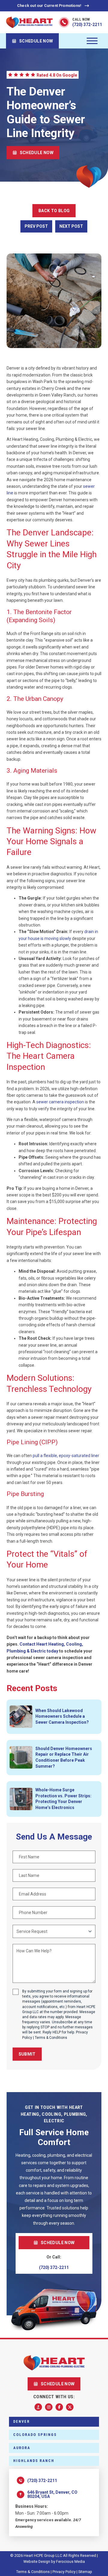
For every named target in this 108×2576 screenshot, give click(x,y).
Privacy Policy (64, 2572)
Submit (27, 2054)
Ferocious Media (70, 2561)
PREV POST (36, 226)
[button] (92, 41)
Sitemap (85, 2572)
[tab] (54, 2422)
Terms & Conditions (51, 2038)
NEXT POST (71, 226)
